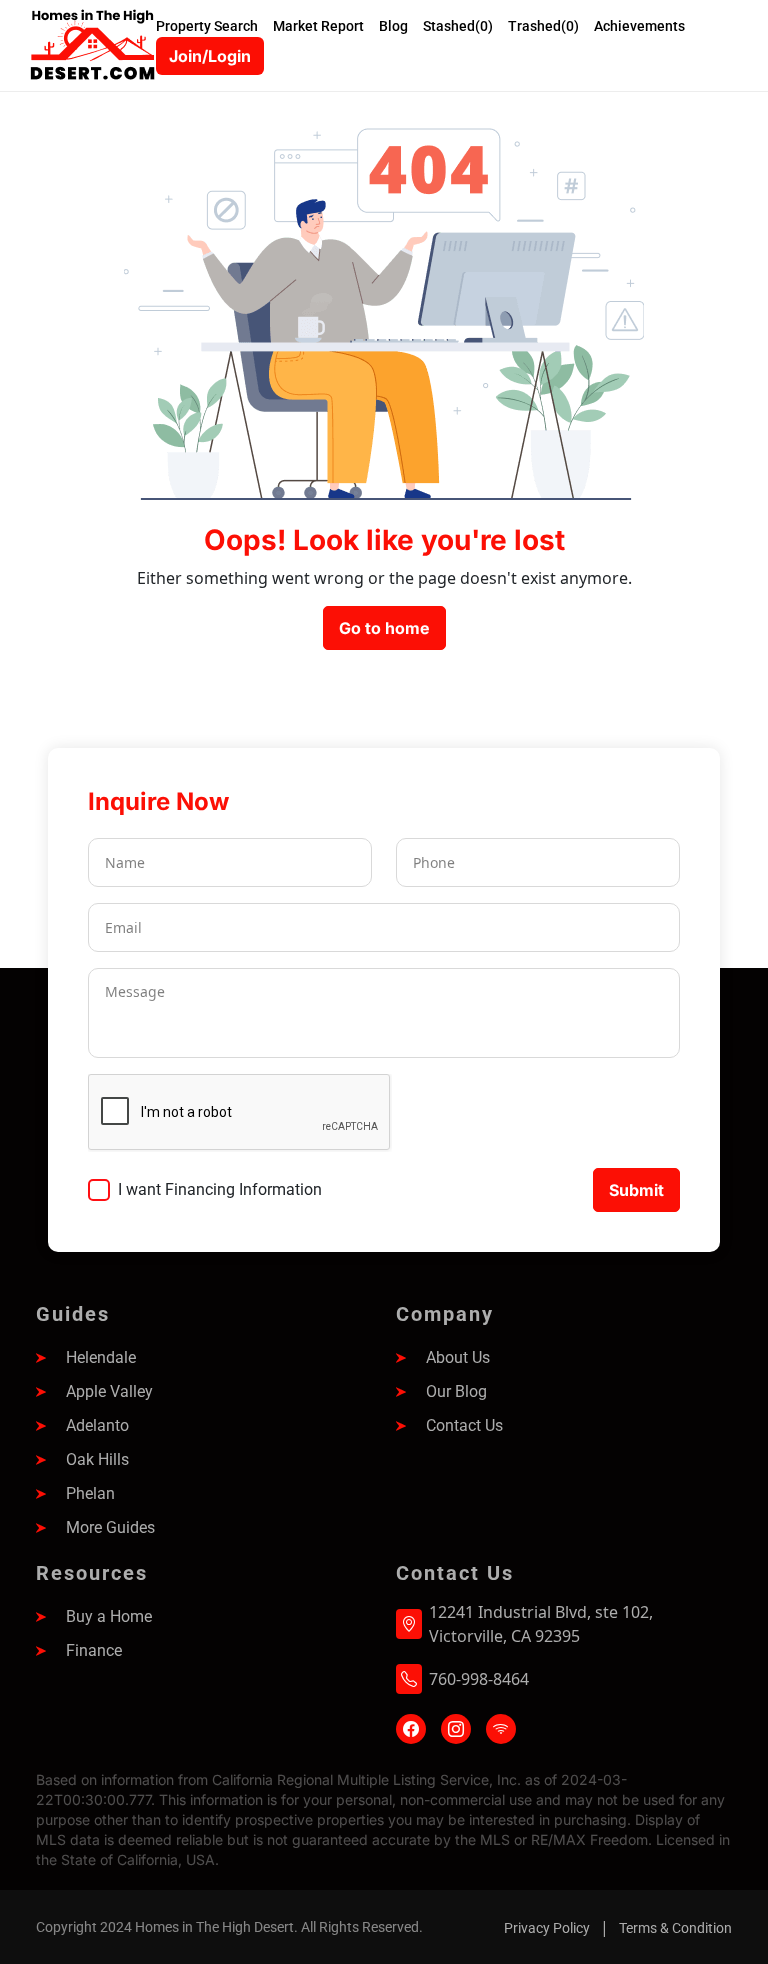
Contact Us (464, 1425)
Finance (94, 1650)
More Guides (110, 1527)
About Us (458, 1357)
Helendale (101, 1357)
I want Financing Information (220, 1189)
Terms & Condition (675, 1928)
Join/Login (210, 56)
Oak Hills (97, 1459)
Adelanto (97, 1425)
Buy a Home (109, 1616)
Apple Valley (109, 1391)
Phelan (90, 1493)
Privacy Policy (547, 1928)
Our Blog (456, 1391)
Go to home (384, 628)
